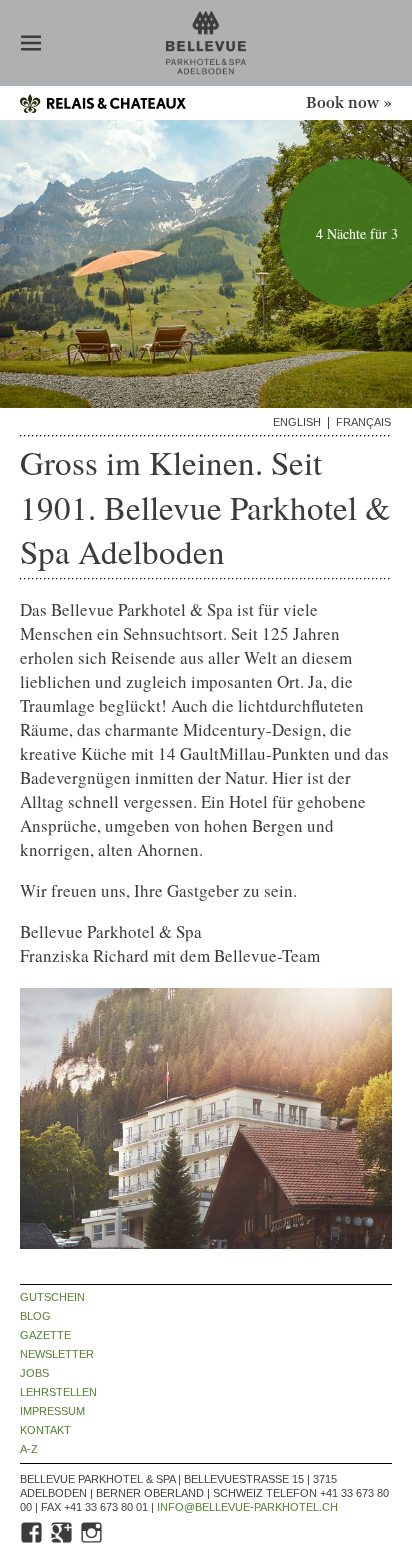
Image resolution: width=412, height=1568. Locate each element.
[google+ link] (63, 1541)
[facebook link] (33, 1541)
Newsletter (57, 1354)
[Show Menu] (31, 45)
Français (363, 422)
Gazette (45, 1335)
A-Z (29, 1449)
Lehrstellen (58, 1392)
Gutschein (52, 1297)
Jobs (34, 1373)
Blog (35, 1316)
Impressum (52, 1411)
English (297, 422)
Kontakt (45, 1430)
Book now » (349, 103)
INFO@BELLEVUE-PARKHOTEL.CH (247, 1507)
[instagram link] (93, 1541)
